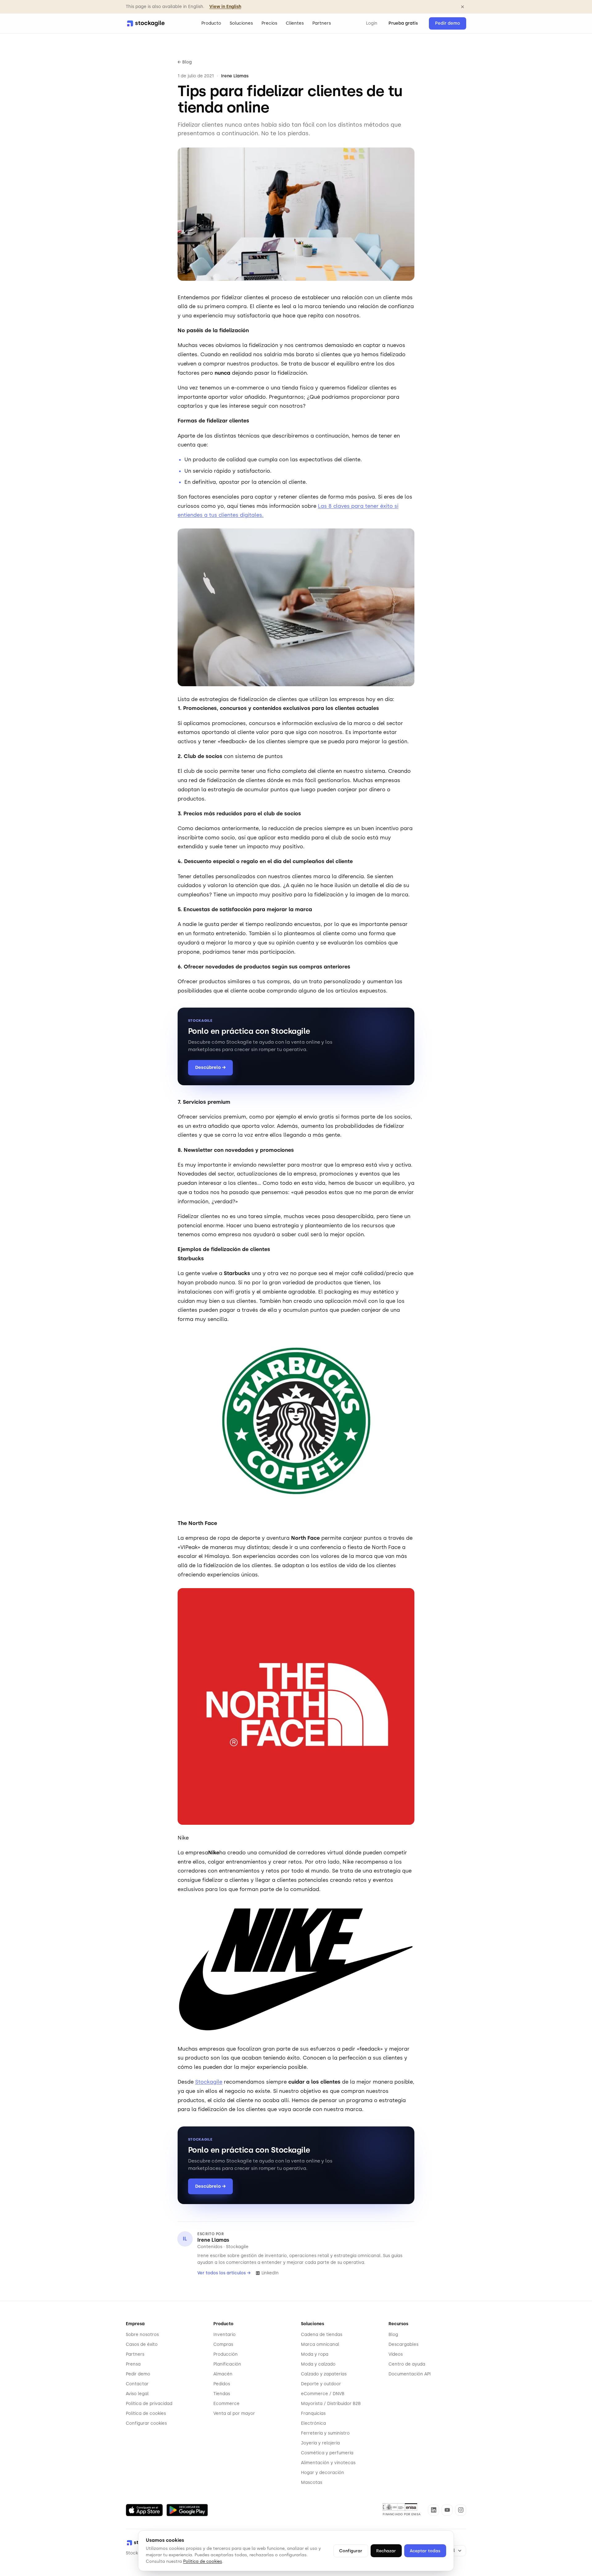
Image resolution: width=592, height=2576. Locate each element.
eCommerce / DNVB (323, 2394)
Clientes (295, 23)
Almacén (223, 2374)
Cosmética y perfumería (327, 2453)
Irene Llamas (213, 2240)
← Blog (185, 62)
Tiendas (222, 2394)
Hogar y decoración (323, 2473)
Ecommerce (226, 2404)
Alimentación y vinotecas (328, 2463)
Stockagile (209, 2082)
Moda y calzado (318, 2364)
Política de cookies (146, 2413)
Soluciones (241, 23)
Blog (393, 2335)
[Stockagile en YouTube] (447, 2510)
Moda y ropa (315, 2354)
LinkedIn (270, 2273)
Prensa (133, 2364)
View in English (225, 7)
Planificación (227, 2364)
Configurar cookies (146, 2423)
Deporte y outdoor (321, 2384)
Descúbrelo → (210, 1067)
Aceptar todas (425, 2551)
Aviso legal (137, 2394)
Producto (211, 23)
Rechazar (386, 2551)
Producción (226, 2354)
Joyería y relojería (320, 2443)
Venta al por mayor (234, 2413)
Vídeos (396, 2354)
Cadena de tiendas (322, 2335)
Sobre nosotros (142, 2335)
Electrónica (313, 2423)
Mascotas (312, 2482)
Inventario (224, 2335)
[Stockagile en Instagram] (461, 2510)
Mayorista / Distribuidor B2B (331, 2404)
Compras (223, 2344)
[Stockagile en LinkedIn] (434, 2510)
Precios (269, 23)
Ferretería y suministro (325, 2433)
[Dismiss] (462, 7)
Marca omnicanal (320, 2344)
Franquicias (313, 2413)
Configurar (351, 2551)
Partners (322, 23)
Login (372, 23)
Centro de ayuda (407, 2364)
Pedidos (222, 2384)
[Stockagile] (146, 23)
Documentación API (410, 2374)
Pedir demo (448, 23)
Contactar (137, 2384)
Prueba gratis (403, 23)
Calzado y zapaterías (324, 2374)
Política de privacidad (149, 2404)
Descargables (403, 2344)
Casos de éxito (142, 2344)
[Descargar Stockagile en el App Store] (144, 2510)
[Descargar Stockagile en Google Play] (187, 2510)
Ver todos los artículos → (224, 2273)
